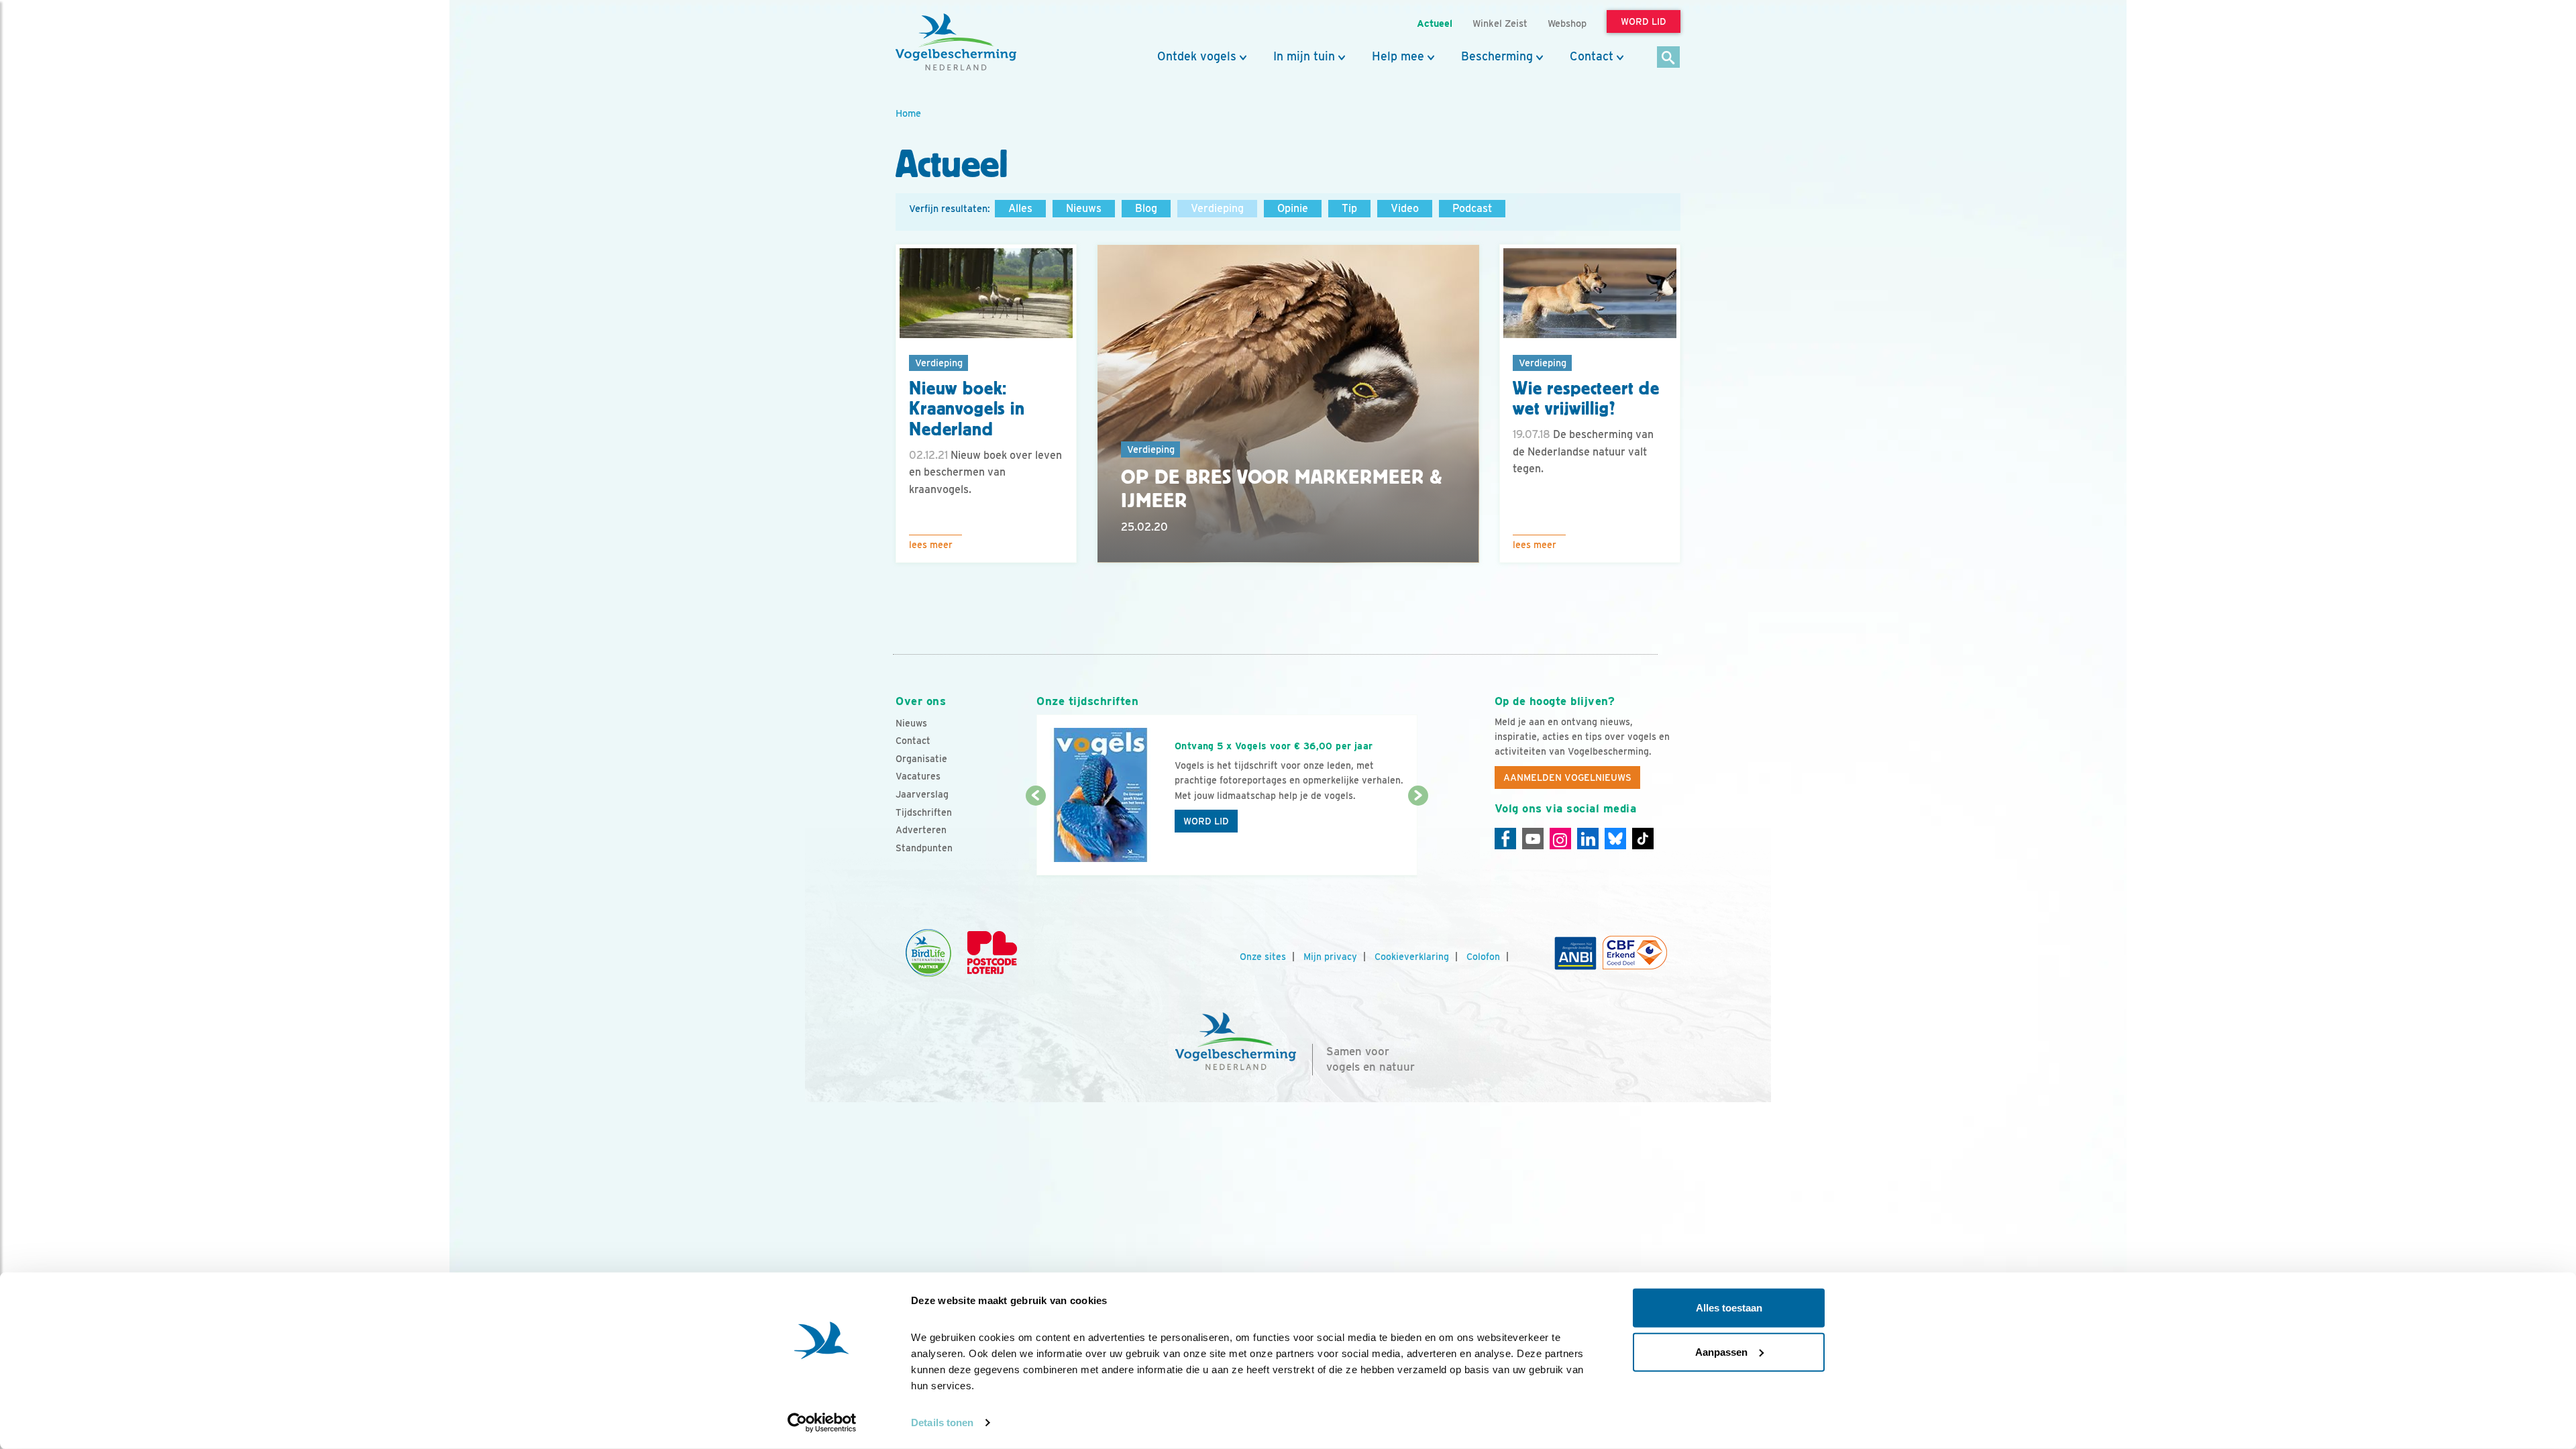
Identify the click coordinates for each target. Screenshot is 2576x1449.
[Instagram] (1560, 839)
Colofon (1483, 957)
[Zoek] (1669, 58)
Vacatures (918, 776)
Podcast (1472, 208)
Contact (1592, 56)
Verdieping (1217, 208)
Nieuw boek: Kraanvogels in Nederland (967, 409)
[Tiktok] (1643, 839)
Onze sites (1263, 957)
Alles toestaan (1729, 1308)
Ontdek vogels (1197, 56)
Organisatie (921, 759)
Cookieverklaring (1412, 957)
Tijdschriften (924, 812)
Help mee (1398, 56)
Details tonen (942, 1423)
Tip (1349, 208)
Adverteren (921, 830)
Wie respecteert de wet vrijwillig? (1586, 399)
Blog (1146, 208)
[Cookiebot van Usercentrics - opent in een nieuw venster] (822, 1423)
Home (908, 113)
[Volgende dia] (1418, 837)
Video (1405, 208)
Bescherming (1497, 56)
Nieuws (1084, 208)
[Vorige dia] (1035, 837)
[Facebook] (1505, 839)
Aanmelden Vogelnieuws (1567, 777)
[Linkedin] (1588, 839)
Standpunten (924, 848)
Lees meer (931, 545)
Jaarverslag (922, 794)
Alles (1020, 208)
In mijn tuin (1304, 56)
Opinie (1293, 208)
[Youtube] (1533, 839)
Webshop (1567, 23)
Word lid (1206, 821)
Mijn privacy (1330, 957)
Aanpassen (1721, 1351)
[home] (956, 42)
